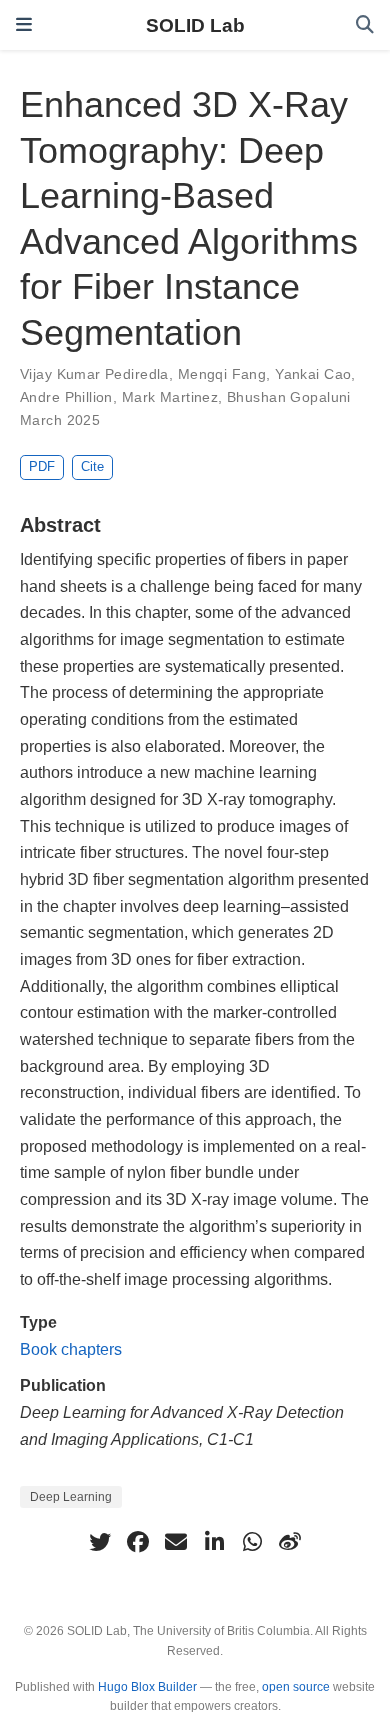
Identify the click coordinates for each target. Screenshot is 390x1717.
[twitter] (100, 1542)
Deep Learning (71, 1497)
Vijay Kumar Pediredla (94, 374)
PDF (42, 466)
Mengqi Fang (222, 374)
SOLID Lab (195, 25)
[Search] (365, 25)
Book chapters (71, 1349)
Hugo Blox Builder (147, 1687)
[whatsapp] (252, 1542)
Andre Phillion (66, 397)
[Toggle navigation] (24, 25)
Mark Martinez (170, 397)
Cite (92, 466)
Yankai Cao (313, 374)
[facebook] (138, 1542)
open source (296, 1687)
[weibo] (290, 1542)
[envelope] (176, 1542)
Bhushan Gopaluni (289, 397)
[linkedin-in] (214, 1542)
